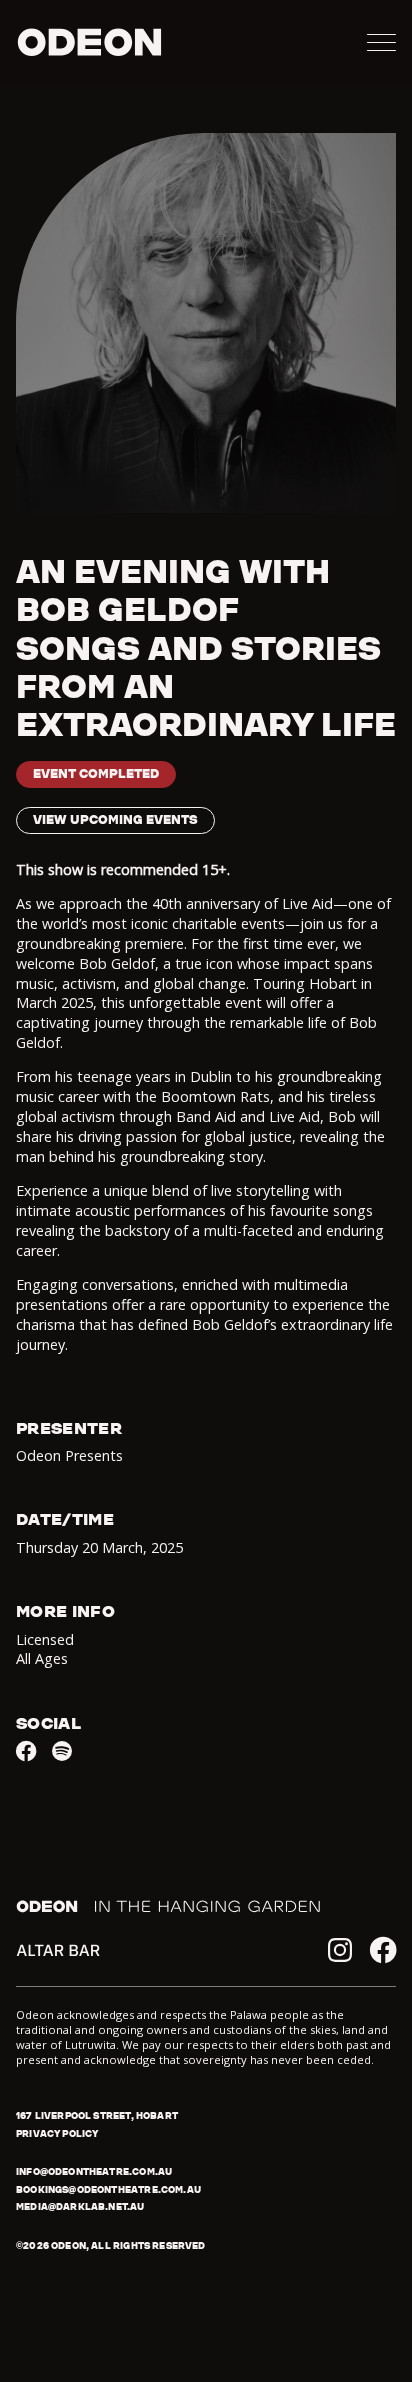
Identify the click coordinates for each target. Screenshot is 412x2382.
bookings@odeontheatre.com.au (108, 2189)
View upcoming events (115, 819)
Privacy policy (57, 2133)
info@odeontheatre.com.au (94, 2171)
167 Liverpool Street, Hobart (97, 2115)
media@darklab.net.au (80, 2206)
